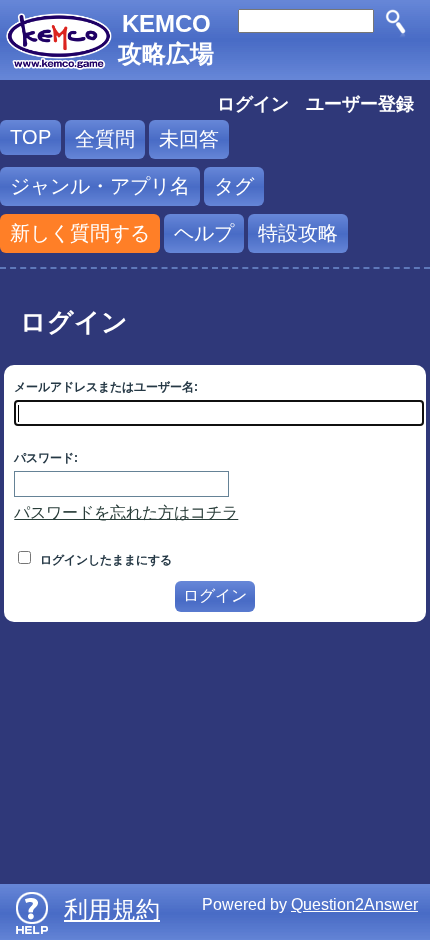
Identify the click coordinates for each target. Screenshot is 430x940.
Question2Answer (354, 904)
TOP (30, 137)
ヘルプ (204, 233)
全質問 (105, 139)
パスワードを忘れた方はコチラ (126, 512)
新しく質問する (80, 233)
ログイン (253, 104)
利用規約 (112, 909)
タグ (234, 186)
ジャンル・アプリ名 (100, 186)
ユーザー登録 (360, 104)
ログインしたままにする (104, 560)
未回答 (189, 139)
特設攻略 (298, 233)
